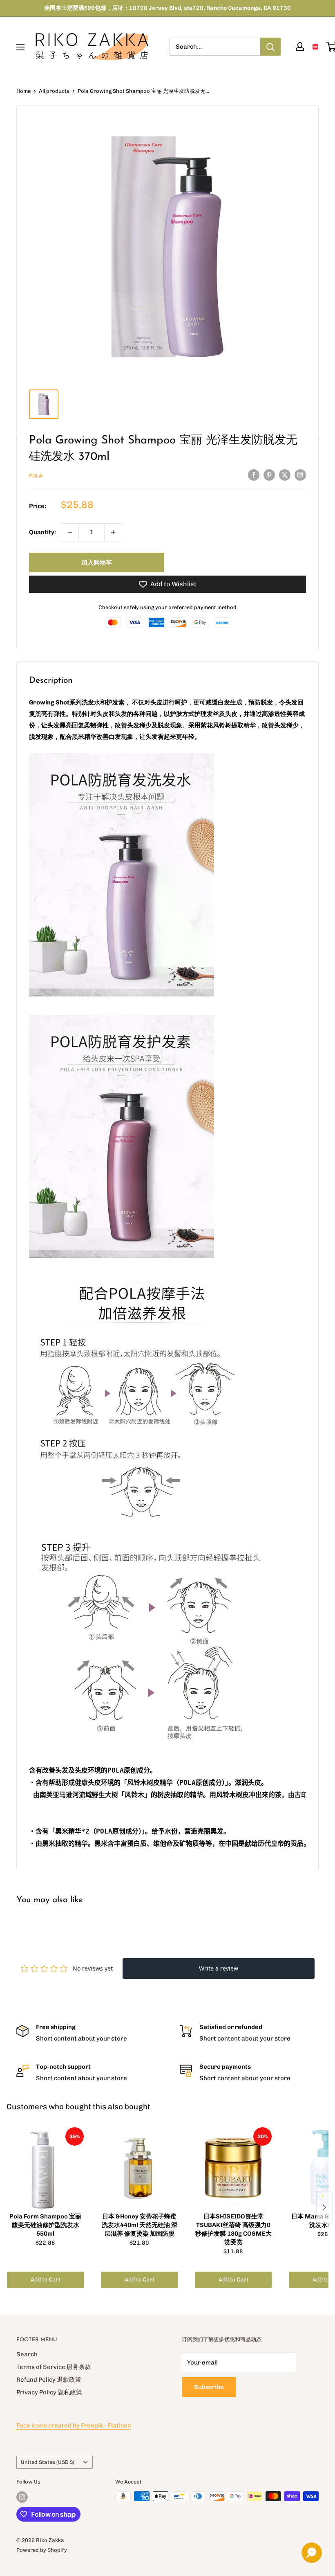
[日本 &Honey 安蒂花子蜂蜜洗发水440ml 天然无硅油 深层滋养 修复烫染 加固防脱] (139, 2168)
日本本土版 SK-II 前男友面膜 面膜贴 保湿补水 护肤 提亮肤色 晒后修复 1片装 (94, 2555)
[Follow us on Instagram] (22, 2497)
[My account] (300, 47)
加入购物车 (97, 562)
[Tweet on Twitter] (285, 475)
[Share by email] (300, 475)
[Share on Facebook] (254, 475)
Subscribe (209, 2387)
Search (27, 2354)
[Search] (270, 47)
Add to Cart (46, 2280)
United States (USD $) (48, 2462)
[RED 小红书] (315, 47)
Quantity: (42, 532)
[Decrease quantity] (70, 532)
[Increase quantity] (113, 532)
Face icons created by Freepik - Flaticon (74, 2425)
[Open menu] (20, 47)
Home (23, 91)
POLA (36, 476)
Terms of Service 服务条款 (54, 2367)
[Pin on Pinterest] (269, 475)
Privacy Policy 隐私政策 (49, 2392)
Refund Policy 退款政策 (49, 2380)
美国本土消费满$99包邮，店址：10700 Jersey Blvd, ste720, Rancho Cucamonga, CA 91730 (167, 8)
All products (54, 91)
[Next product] (324, 2207)
